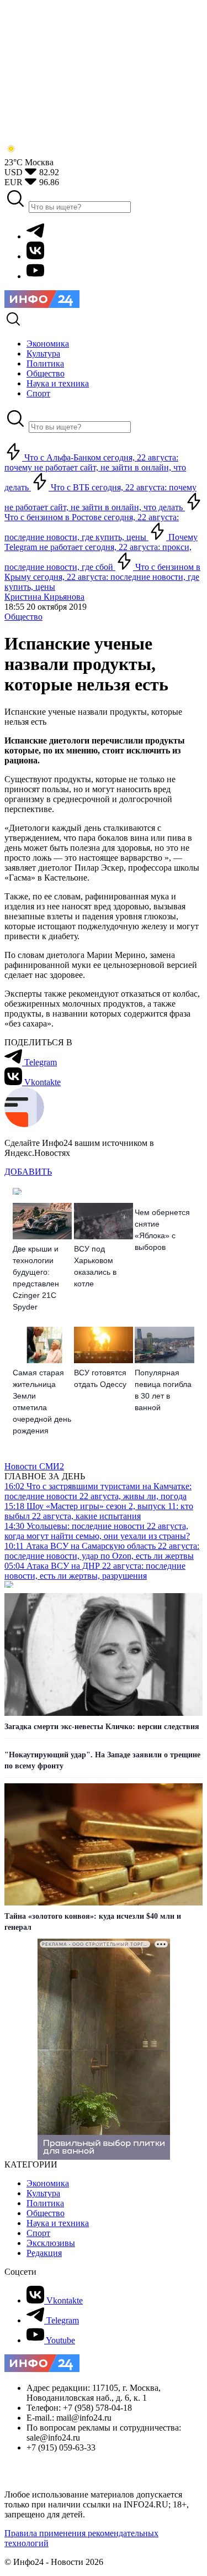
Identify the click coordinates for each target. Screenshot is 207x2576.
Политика (45, 2203)
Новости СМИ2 (34, 1466)
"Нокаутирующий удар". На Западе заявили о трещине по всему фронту (102, 1760)
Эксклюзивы (51, 2243)
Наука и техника (58, 2223)
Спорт (38, 2233)
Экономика (48, 2183)
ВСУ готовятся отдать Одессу (100, 1378)
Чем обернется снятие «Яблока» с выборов (162, 1230)
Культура (43, 2193)
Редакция (44, 2253)
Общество (23, 617)
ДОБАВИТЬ (28, 1172)
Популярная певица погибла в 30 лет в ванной (163, 1390)
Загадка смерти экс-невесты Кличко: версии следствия (102, 1727)
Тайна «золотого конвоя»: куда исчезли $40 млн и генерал (93, 1922)
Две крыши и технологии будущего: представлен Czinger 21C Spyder (36, 1278)
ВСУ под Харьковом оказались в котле (95, 1266)
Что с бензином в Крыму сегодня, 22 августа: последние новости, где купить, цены (102, 577)
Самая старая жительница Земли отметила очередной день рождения (42, 1402)
